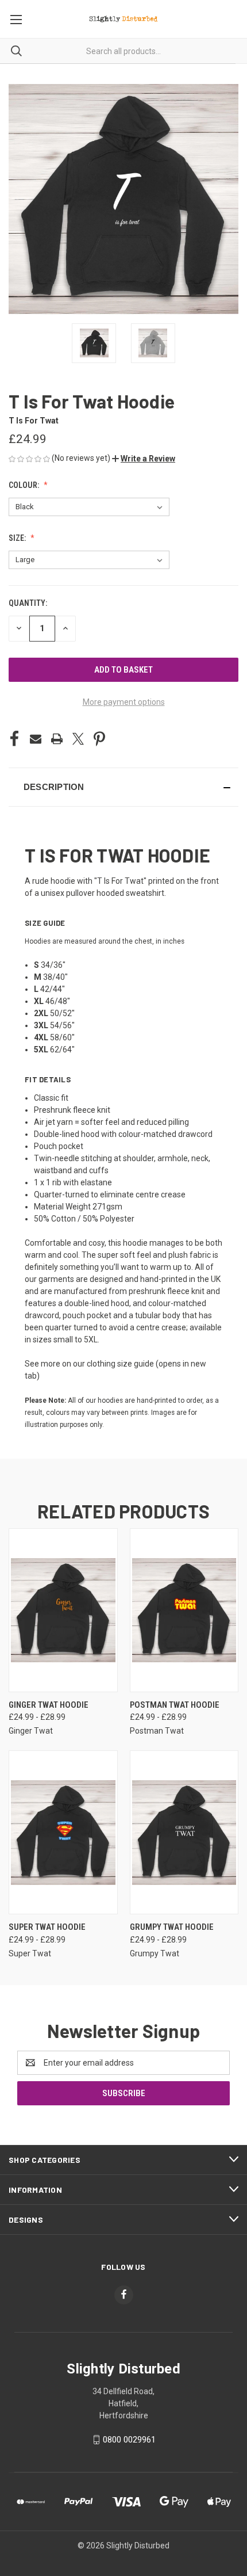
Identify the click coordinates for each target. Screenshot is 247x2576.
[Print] (57, 739)
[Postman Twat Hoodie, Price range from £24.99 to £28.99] (184, 1610)
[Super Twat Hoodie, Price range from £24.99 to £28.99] (63, 1832)
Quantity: (28, 603)
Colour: (25, 485)
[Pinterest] (99, 739)
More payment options (124, 702)
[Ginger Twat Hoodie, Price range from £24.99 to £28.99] (63, 1610)
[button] (144, 459)
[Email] (36, 739)
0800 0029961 (129, 2440)
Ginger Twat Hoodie (49, 1705)
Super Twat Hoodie (47, 1927)
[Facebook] (14, 739)
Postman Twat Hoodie (175, 1705)
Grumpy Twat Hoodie (172, 1927)
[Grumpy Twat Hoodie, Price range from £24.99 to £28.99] (184, 1832)
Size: (18, 538)
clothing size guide (120, 1364)
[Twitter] (78, 739)
